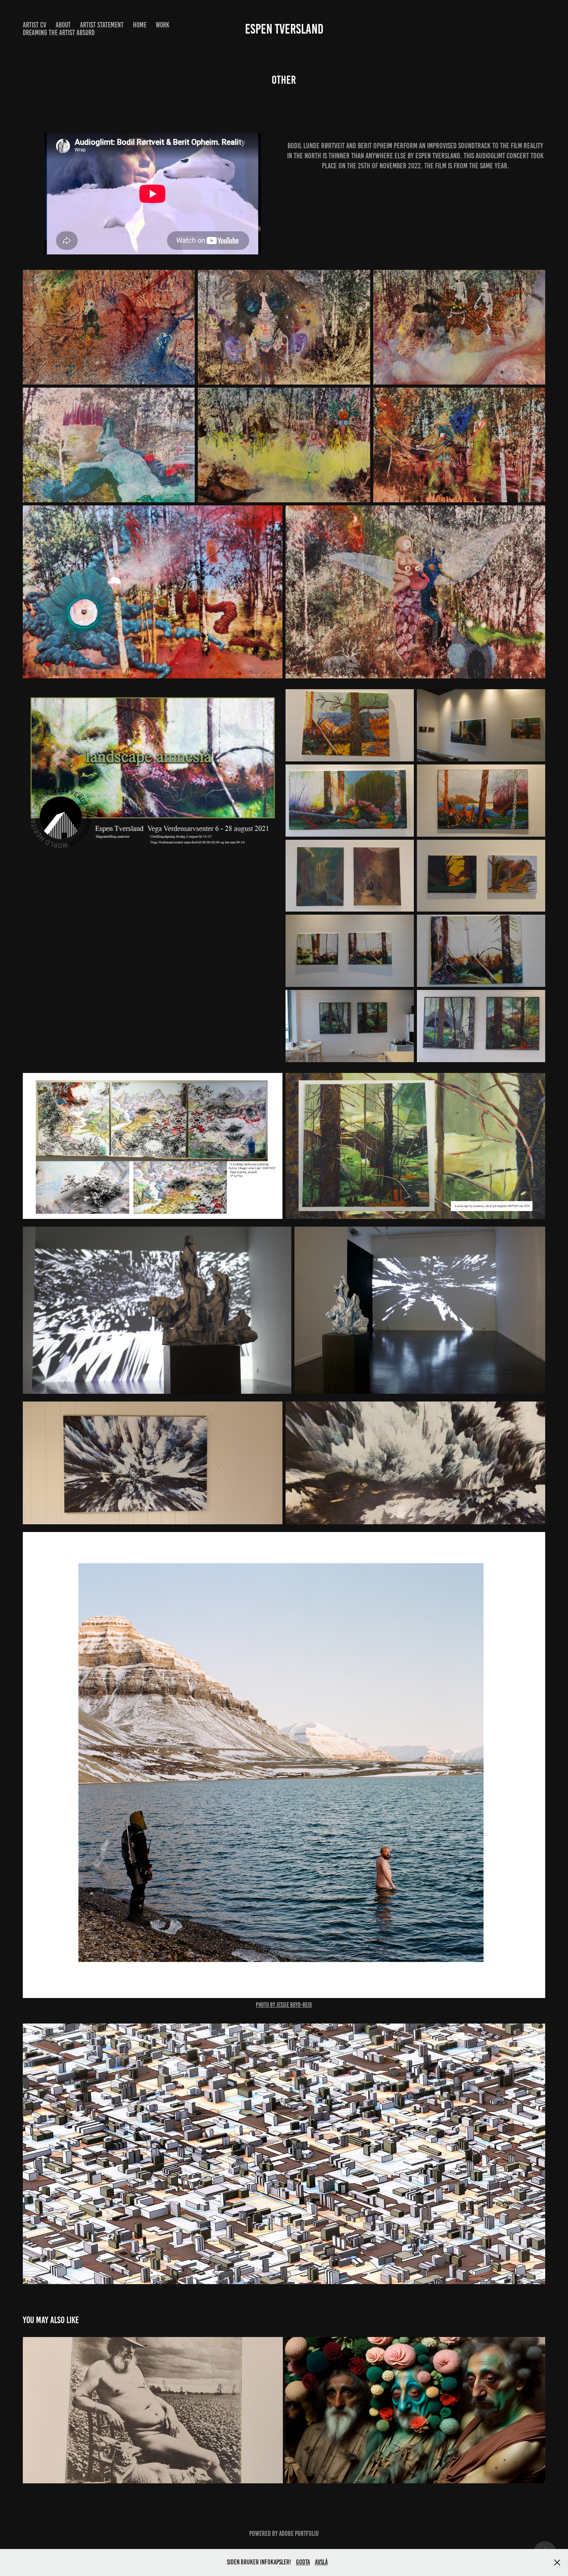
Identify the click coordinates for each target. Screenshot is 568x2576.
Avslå (321, 2562)
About (63, 25)
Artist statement (102, 25)
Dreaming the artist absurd (59, 33)
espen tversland (284, 29)
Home (140, 25)
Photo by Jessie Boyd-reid (284, 2005)
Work (162, 25)
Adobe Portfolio (299, 2534)
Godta (303, 2562)
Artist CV (35, 25)
